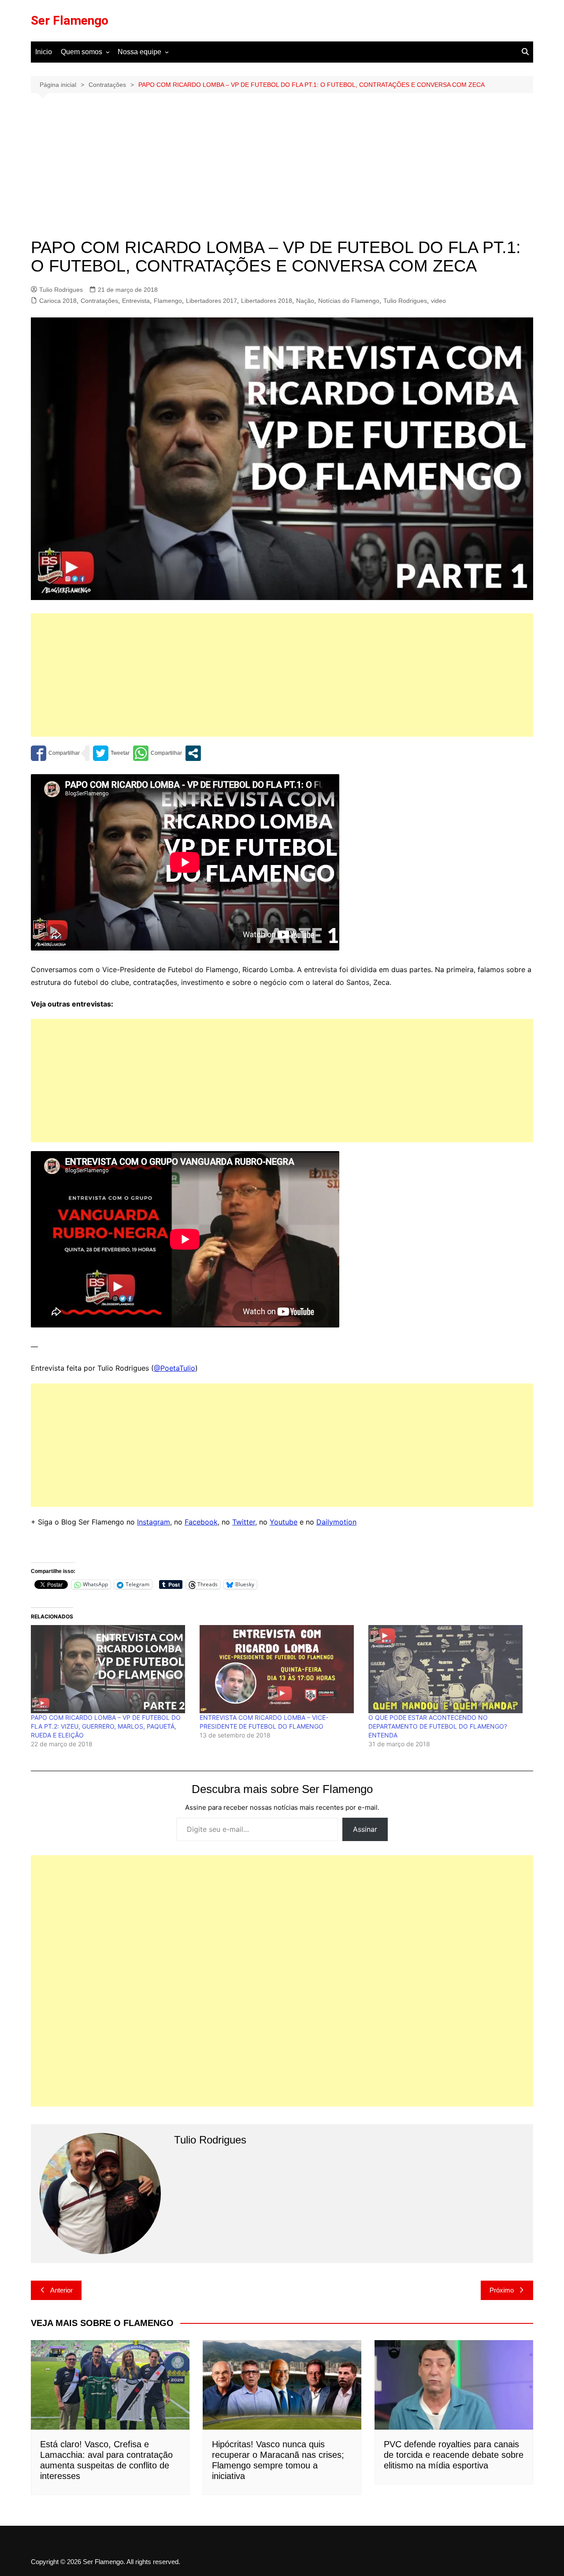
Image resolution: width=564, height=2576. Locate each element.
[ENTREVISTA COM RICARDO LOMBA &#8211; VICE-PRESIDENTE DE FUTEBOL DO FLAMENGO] (280, 1669)
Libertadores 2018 (267, 301)
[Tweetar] (111, 753)
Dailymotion (336, 1522)
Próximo (502, 2290)
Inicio (44, 52)
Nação (305, 301)
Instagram (154, 1522)
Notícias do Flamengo (349, 301)
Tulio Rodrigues (61, 290)
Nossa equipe (139, 52)
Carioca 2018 (58, 301)
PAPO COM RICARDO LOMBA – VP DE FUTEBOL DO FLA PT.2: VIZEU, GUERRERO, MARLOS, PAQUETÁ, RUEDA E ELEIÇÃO (106, 1726)
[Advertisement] (282, 172)
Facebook (201, 1522)
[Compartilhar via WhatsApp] (158, 753)
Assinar (365, 1829)
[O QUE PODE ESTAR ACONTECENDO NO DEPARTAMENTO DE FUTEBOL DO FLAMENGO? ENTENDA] (448, 1669)
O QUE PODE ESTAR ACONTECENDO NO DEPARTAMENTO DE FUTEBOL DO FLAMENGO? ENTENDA (438, 1726)
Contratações (99, 301)
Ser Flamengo (70, 21)
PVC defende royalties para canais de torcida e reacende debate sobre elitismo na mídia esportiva (454, 2455)
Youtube (284, 1522)
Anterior (61, 2290)
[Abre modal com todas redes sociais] (193, 753)
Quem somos (82, 52)
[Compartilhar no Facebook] (55, 753)
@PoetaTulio (174, 1368)
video (438, 301)
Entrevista (136, 301)
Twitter (244, 1522)
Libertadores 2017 (211, 301)
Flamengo (168, 301)
